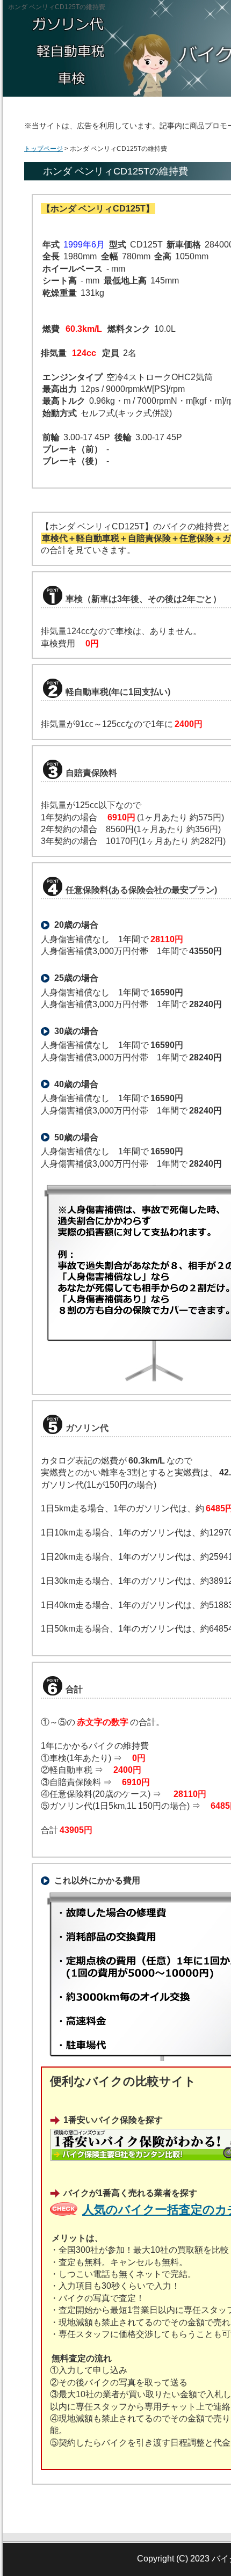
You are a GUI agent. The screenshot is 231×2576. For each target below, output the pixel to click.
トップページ (44, 149)
